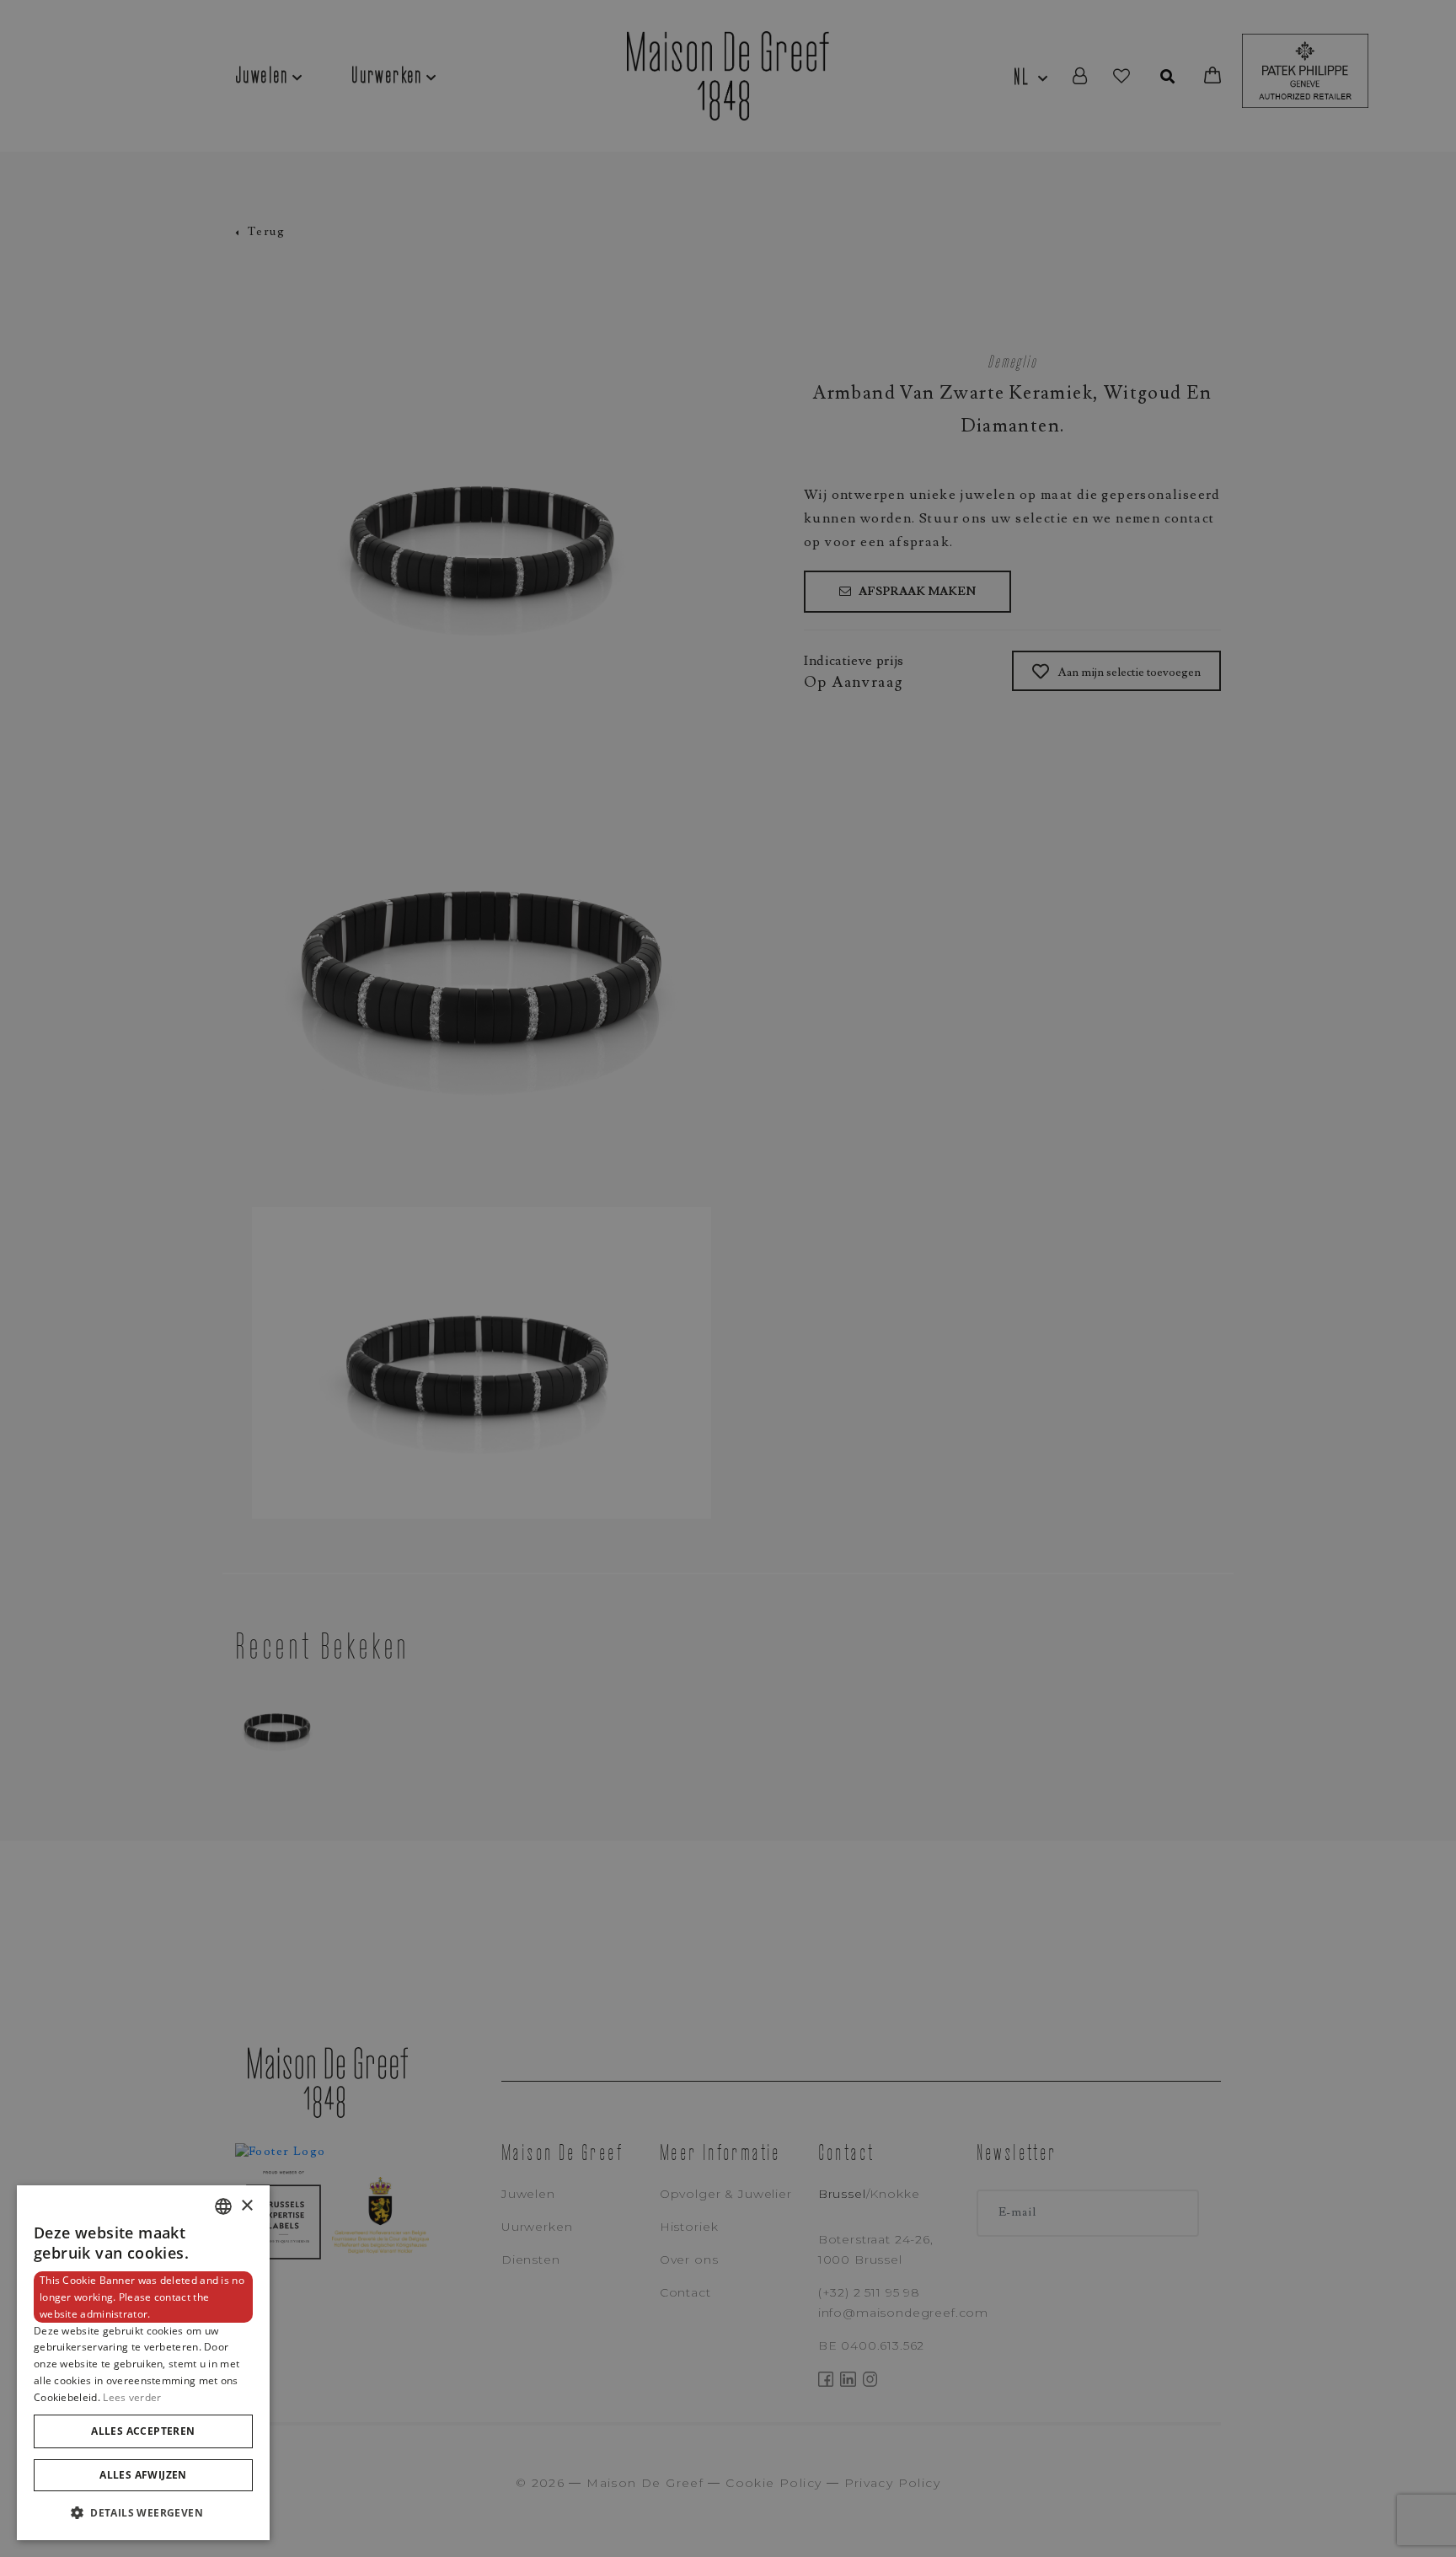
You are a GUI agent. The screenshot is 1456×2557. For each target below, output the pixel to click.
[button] (143, 2513)
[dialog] (143, 2363)
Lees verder (132, 2397)
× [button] (246, 2206)
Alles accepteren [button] (143, 2431)
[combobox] (223, 2206)
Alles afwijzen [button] (143, 2475)
